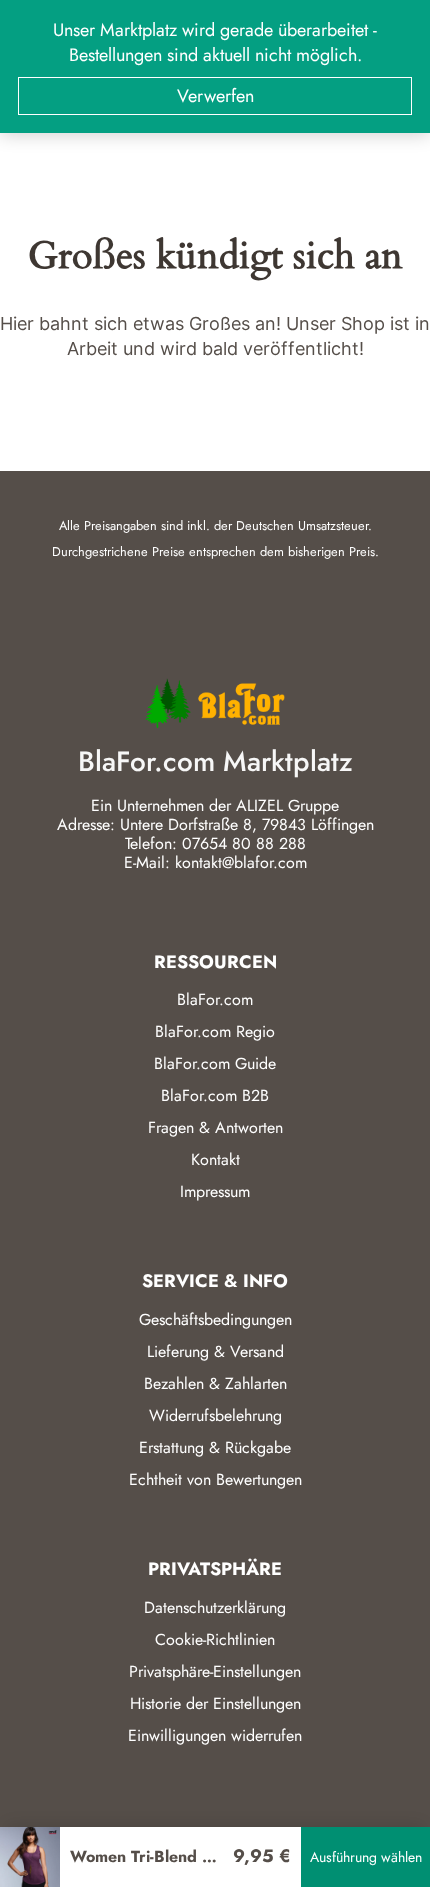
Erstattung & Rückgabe (215, 1447)
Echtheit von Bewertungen (215, 1479)
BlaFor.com (215, 999)
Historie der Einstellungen (215, 1703)
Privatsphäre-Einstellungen (215, 1671)
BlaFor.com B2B (215, 1095)
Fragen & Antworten (215, 1127)
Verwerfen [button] (215, 96)
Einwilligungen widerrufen (215, 1735)
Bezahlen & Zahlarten (215, 1383)
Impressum (215, 1191)
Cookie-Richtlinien (215, 1639)
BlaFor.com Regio (215, 1031)
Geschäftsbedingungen (215, 1319)
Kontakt (215, 1159)
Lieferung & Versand (215, 1351)
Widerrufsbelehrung (215, 1415)
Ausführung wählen (366, 1857)
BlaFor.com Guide (215, 1063)
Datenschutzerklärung (215, 1607)
